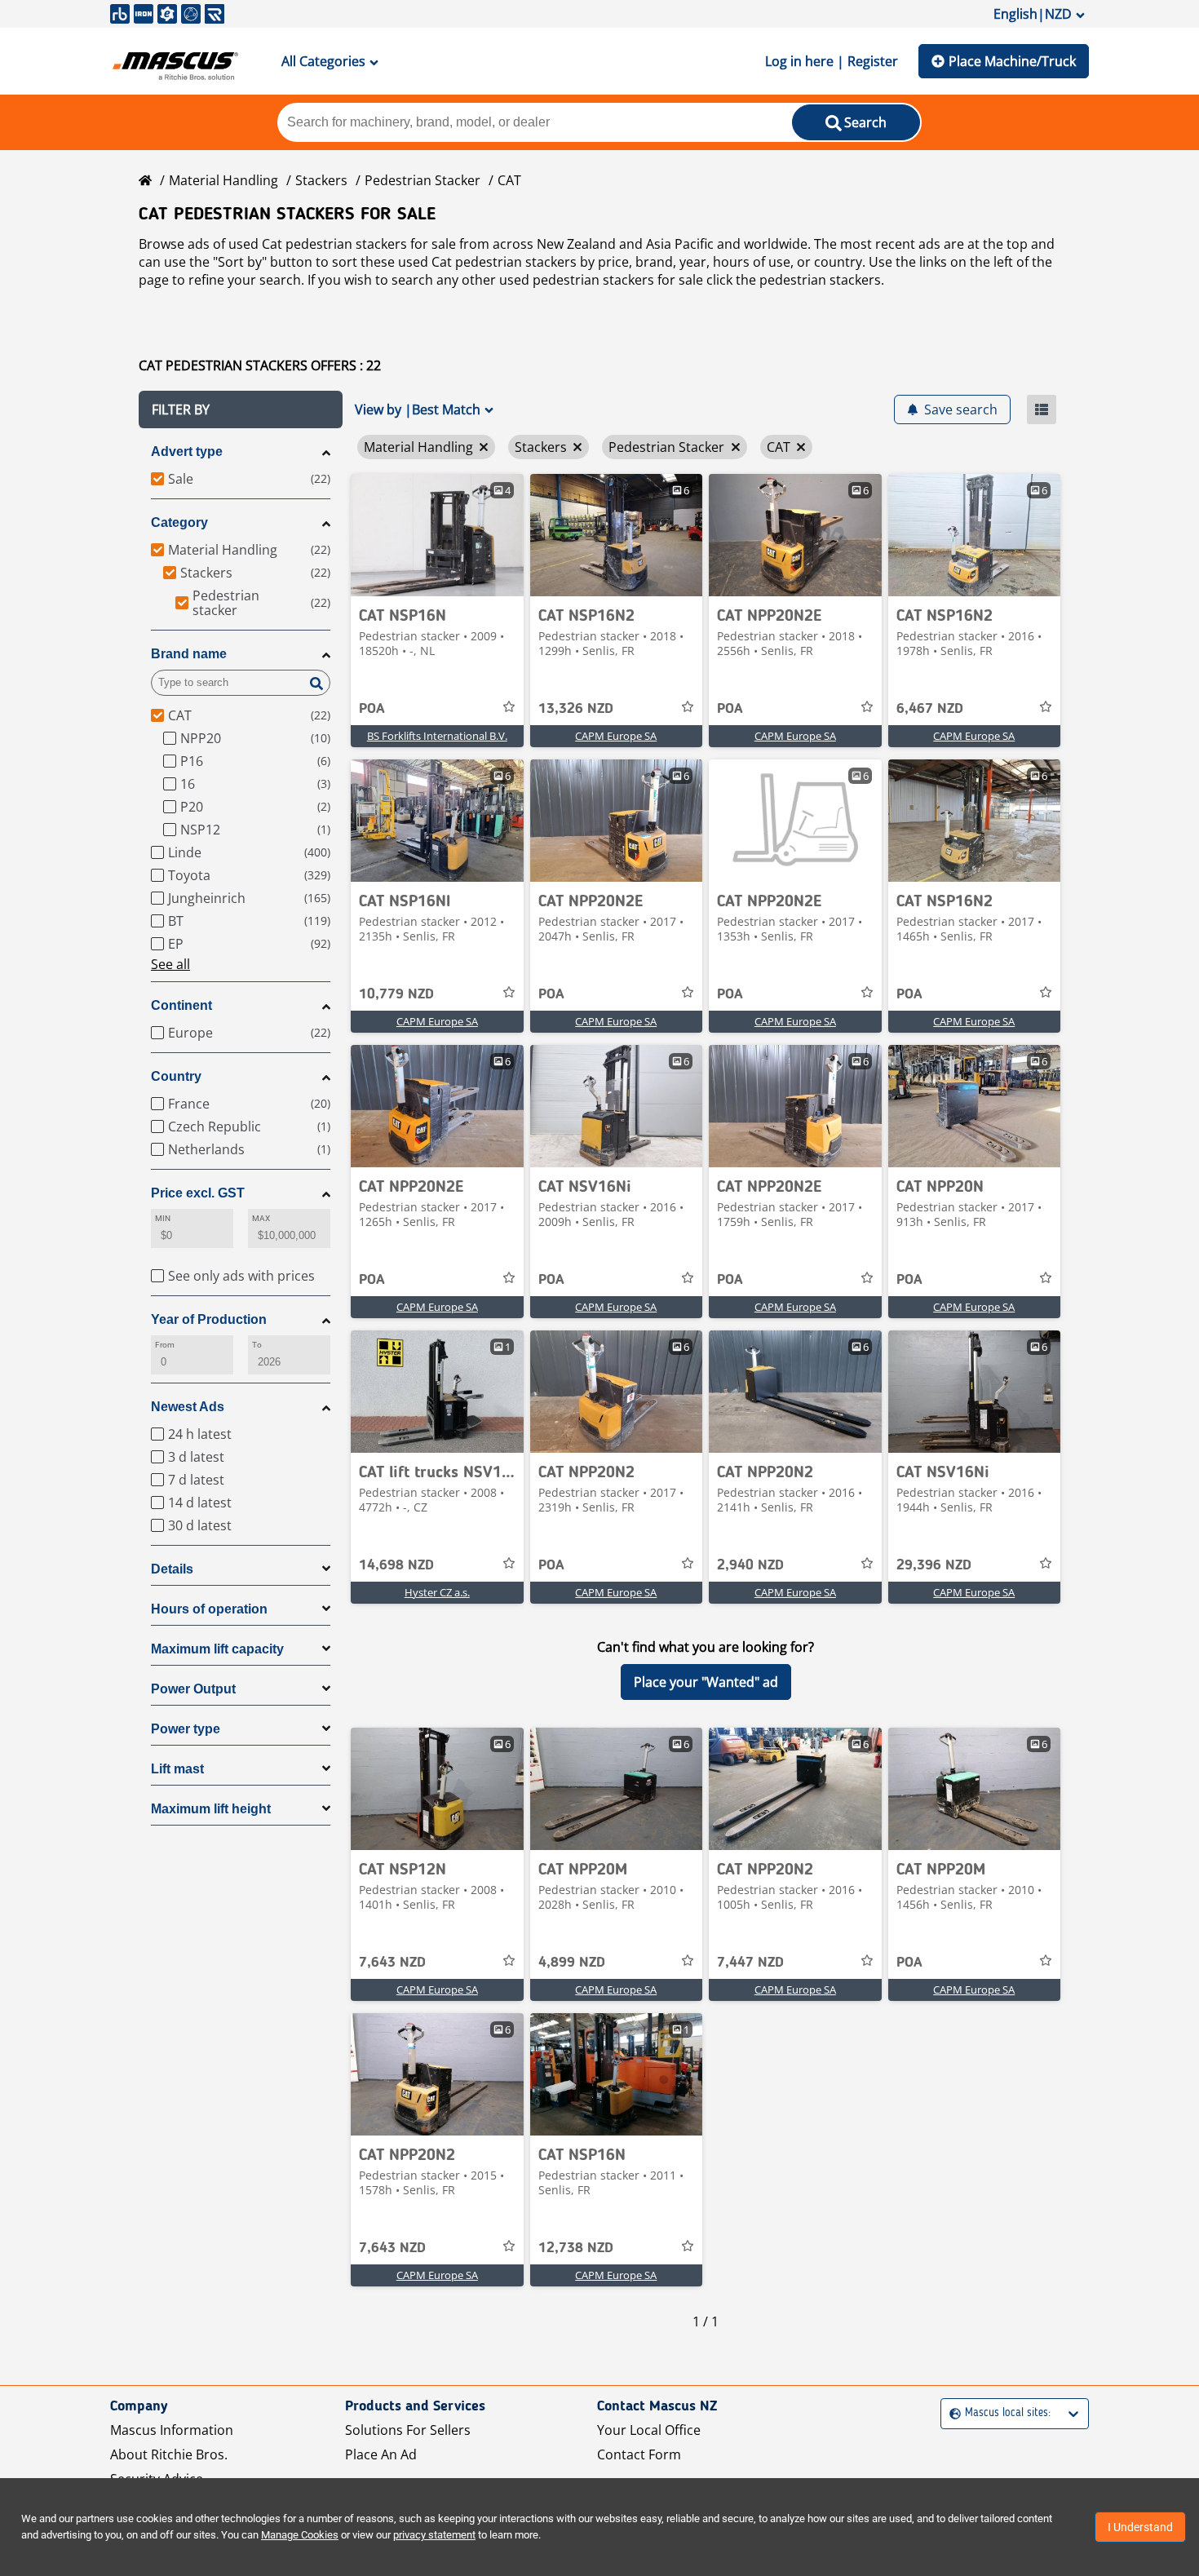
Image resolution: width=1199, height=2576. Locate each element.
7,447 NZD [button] (750, 1963)
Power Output (193, 1689)
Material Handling (223, 180)
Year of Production (209, 1319)
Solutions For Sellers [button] (408, 2430)
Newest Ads (188, 1407)
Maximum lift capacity (217, 1649)
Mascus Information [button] (172, 2430)
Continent (181, 1005)
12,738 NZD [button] (576, 2248)
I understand (1140, 2527)
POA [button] (372, 709)
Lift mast (177, 1769)
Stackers (321, 180)
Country (176, 1076)
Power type (186, 1729)
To (257, 1345)
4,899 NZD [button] (572, 1963)
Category (179, 522)
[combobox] (951, 2413)
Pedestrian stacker (423, 180)
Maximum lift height (211, 1809)
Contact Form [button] (639, 2454)
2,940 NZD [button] (750, 1565)
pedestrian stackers (820, 280)
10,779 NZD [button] (396, 994)
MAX (261, 1218)
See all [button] (170, 964)
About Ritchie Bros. (169, 2454)
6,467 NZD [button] (930, 709)
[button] (241, 409)
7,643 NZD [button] (392, 1963)
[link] (437, 535)
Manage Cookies (300, 2535)
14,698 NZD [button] (396, 1565)
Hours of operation (209, 1609)
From (165, 1345)
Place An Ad (381, 2454)
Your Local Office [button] (649, 2430)
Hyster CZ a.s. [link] (437, 1592)
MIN (163, 1218)
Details (172, 1569)
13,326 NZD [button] (576, 709)
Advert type (187, 451)
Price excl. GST (198, 1193)
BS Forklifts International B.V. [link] (437, 736)
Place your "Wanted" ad (706, 1682)
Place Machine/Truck (1012, 61)
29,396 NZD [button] (934, 1565)
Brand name (189, 654)
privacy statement (434, 2535)
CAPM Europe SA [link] (616, 736)
